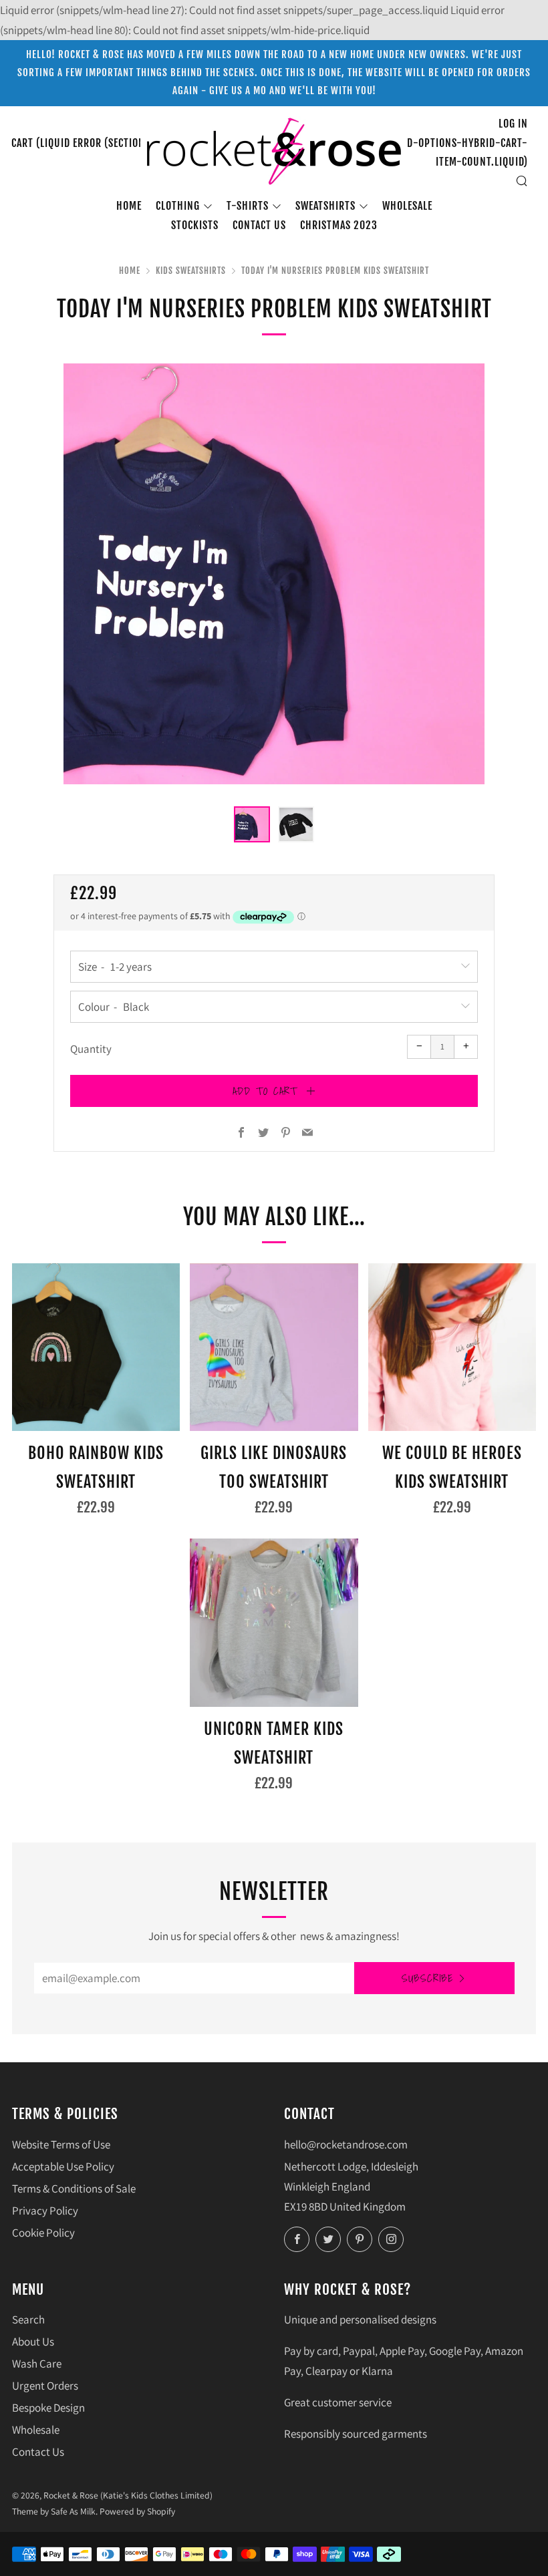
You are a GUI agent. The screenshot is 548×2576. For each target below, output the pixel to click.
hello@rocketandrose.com (346, 2144)
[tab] (252, 824)
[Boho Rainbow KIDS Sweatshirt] (96, 1347)
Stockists (195, 225)
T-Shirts (248, 206)
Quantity (91, 1049)
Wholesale (407, 206)
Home (129, 206)
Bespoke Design (48, 2408)
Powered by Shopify (137, 2511)
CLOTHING (178, 206)
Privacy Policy (45, 2211)
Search (28, 2319)
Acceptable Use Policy (63, 2166)
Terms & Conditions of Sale (74, 2189)
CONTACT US (259, 225)
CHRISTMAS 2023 (339, 225)
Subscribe (428, 1978)
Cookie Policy (43, 2233)
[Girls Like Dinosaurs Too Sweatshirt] (274, 1347)
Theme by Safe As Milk (54, 2511)
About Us (33, 2342)
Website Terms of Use (61, 2144)
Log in (513, 124)
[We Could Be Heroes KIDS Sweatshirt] (452, 1347)
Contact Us (38, 2452)
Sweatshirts (325, 206)
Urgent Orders (45, 2386)
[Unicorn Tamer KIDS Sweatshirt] (274, 1622)
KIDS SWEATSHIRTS (191, 271)
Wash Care (37, 2364)
